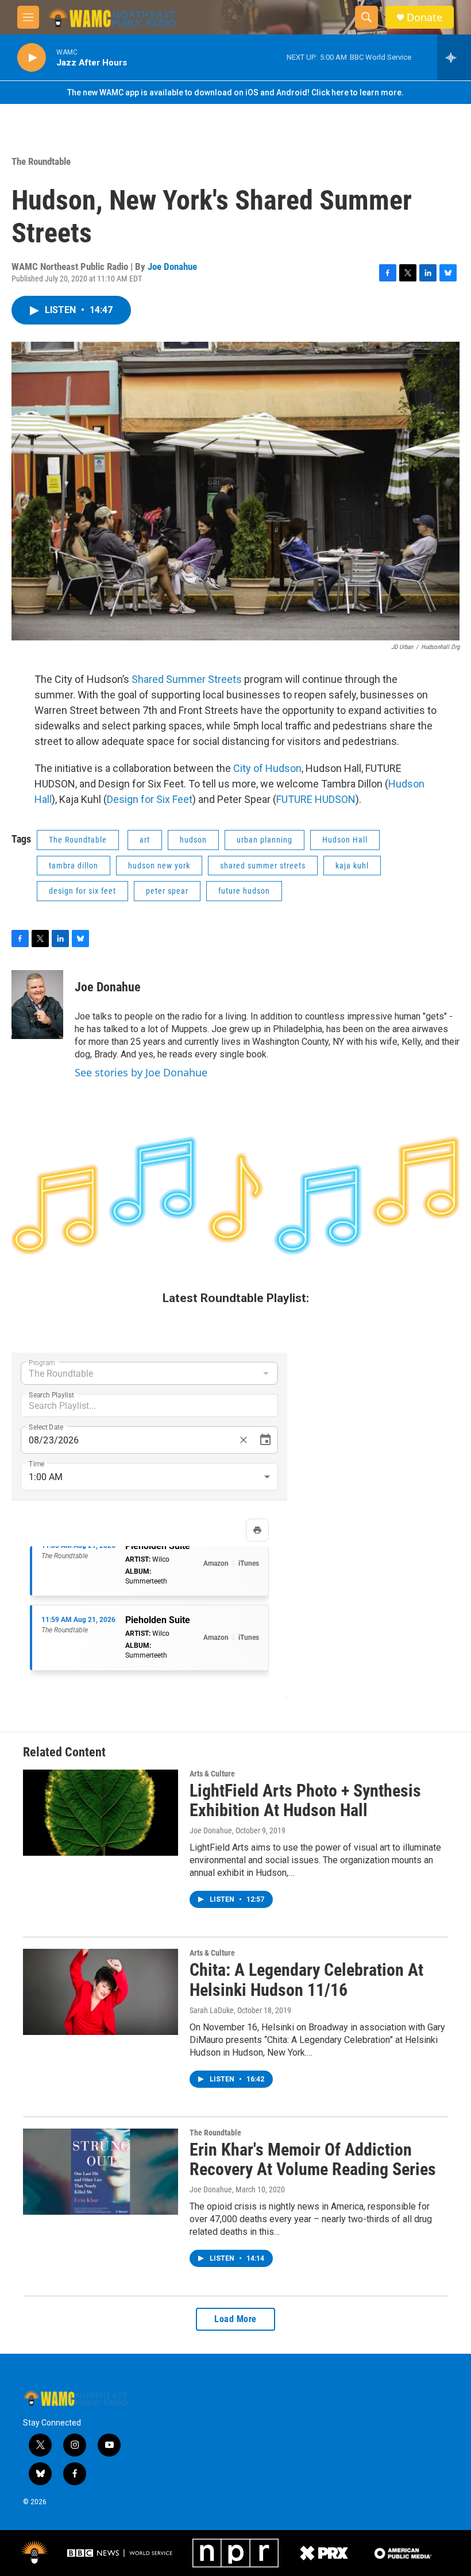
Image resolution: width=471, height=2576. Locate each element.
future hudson (244, 891)
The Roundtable (41, 161)
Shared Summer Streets (187, 679)
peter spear (167, 891)
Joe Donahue (172, 267)
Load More (235, 2319)
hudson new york (159, 866)
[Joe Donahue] (37, 1005)
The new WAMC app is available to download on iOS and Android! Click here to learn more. (235, 92)
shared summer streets (263, 866)
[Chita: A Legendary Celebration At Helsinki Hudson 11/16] (101, 1992)
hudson (193, 840)
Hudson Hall (345, 840)
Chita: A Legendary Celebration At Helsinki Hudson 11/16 (306, 1980)
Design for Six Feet (150, 799)
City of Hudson (267, 768)
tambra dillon (74, 866)
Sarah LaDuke (212, 2010)
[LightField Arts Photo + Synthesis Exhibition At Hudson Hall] (101, 1813)
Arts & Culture (212, 1774)
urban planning (265, 840)
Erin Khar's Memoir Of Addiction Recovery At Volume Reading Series (313, 2160)
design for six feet (82, 891)
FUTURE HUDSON (316, 799)
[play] (32, 58)
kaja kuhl (352, 866)
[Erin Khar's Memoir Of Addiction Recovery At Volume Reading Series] (101, 2172)
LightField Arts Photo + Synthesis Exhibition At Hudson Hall (305, 1801)
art (145, 840)
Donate (424, 18)
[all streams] (454, 57)
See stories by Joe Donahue (141, 1072)
